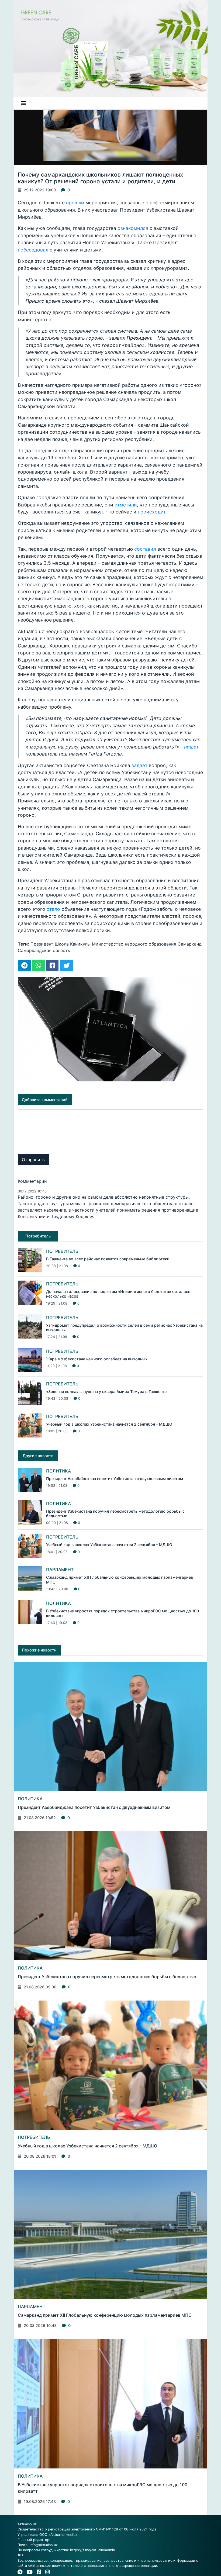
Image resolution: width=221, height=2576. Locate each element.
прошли (76, 203)
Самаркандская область (44, 950)
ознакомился (134, 228)
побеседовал (34, 250)
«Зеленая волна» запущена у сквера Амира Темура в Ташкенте (106, 1392)
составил (145, 549)
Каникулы (80, 944)
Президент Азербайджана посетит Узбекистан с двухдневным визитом (115, 1479)
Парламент (60, 1570)
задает (139, 765)
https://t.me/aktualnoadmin (92, 2550)
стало (53, 909)
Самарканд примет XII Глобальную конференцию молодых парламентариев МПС (105, 2315)
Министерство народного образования (134, 944)
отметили (126, 505)
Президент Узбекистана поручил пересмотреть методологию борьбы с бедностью (107, 1977)
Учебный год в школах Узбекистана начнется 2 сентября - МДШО (109, 1424)
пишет (191, 747)
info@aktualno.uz (44, 2545)
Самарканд (190, 944)
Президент (42, 944)
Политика (58, 1471)
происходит (151, 512)
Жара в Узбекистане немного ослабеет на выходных (97, 1359)
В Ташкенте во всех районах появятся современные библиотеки (108, 1259)
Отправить (33, 1160)
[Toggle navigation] (24, 103)
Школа (62, 944)
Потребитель (62, 1251)
